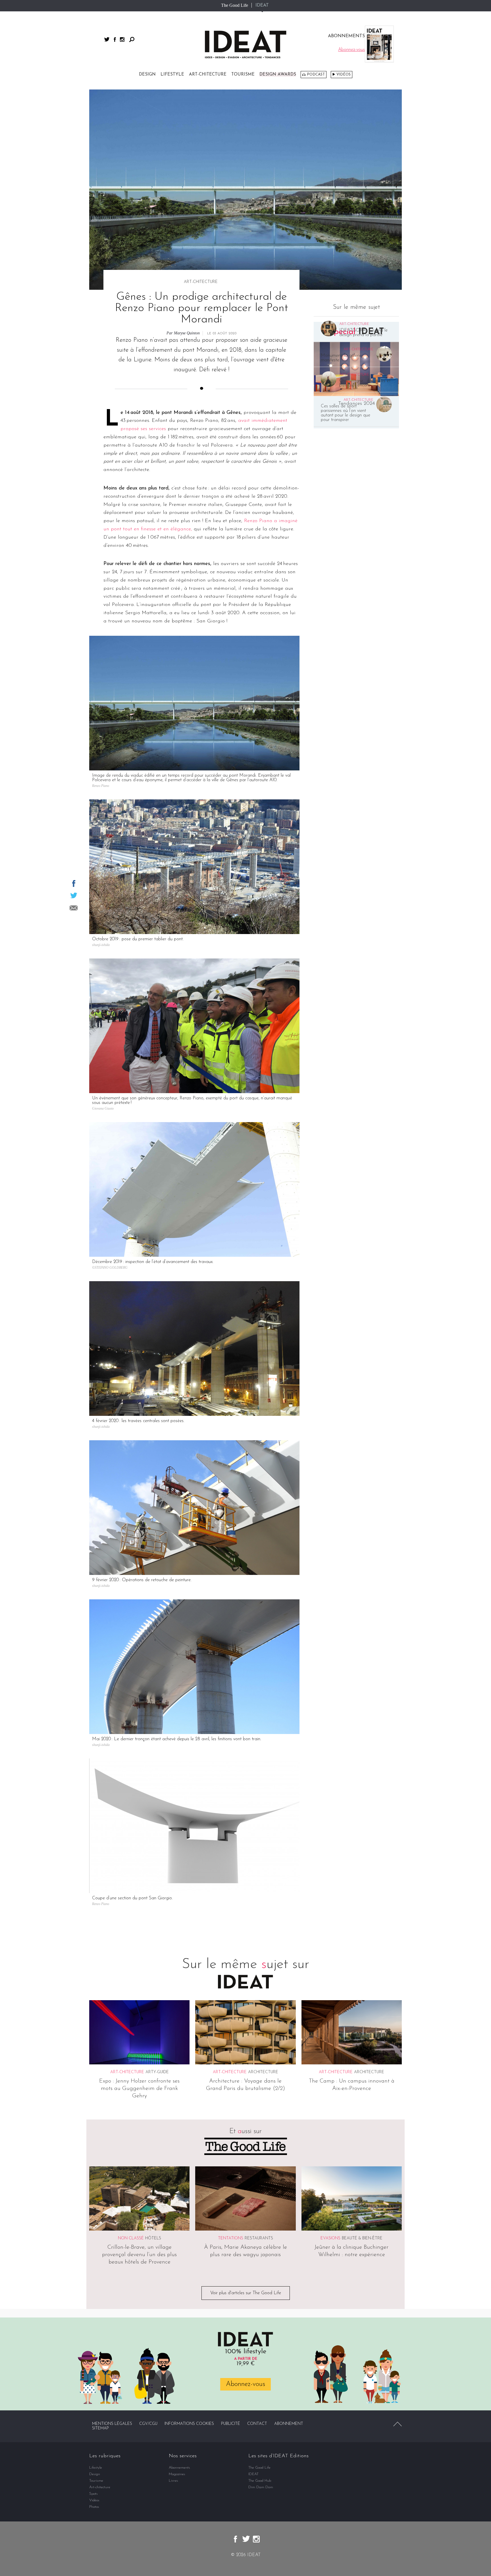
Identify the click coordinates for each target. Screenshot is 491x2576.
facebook (115, 39)
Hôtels (153, 2238)
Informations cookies (189, 2424)
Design (147, 75)
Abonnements (179, 2468)
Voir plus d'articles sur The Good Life (246, 2293)
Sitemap (100, 2428)
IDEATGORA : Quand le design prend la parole (363, 333)
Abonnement (289, 2424)
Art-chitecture (208, 75)
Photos (94, 2507)
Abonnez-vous (246, 2384)
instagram (122, 39)
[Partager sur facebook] (74, 883)
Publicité (231, 2424)
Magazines (177, 2474)
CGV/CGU (148, 2424)
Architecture (263, 2072)
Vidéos (344, 75)
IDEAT (262, 5)
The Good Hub (260, 2481)
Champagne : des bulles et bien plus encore (365, 383)
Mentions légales (112, 2424)
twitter (107, 39)
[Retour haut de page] (398, 2424)
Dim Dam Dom (261, 2487)
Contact (257, 2424)
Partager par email (74, 908)
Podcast (316, 75)
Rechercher (132, 39)
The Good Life (235, 5)
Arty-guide (157, 2072)
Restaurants (259, 2238)
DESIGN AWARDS (278, 75)
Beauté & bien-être (362, 2238)
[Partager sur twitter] (74, 895)
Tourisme (243, 75)
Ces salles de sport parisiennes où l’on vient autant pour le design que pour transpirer (346, 413)
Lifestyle (172, 75)
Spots (93, 2494)
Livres (173, 2481)
